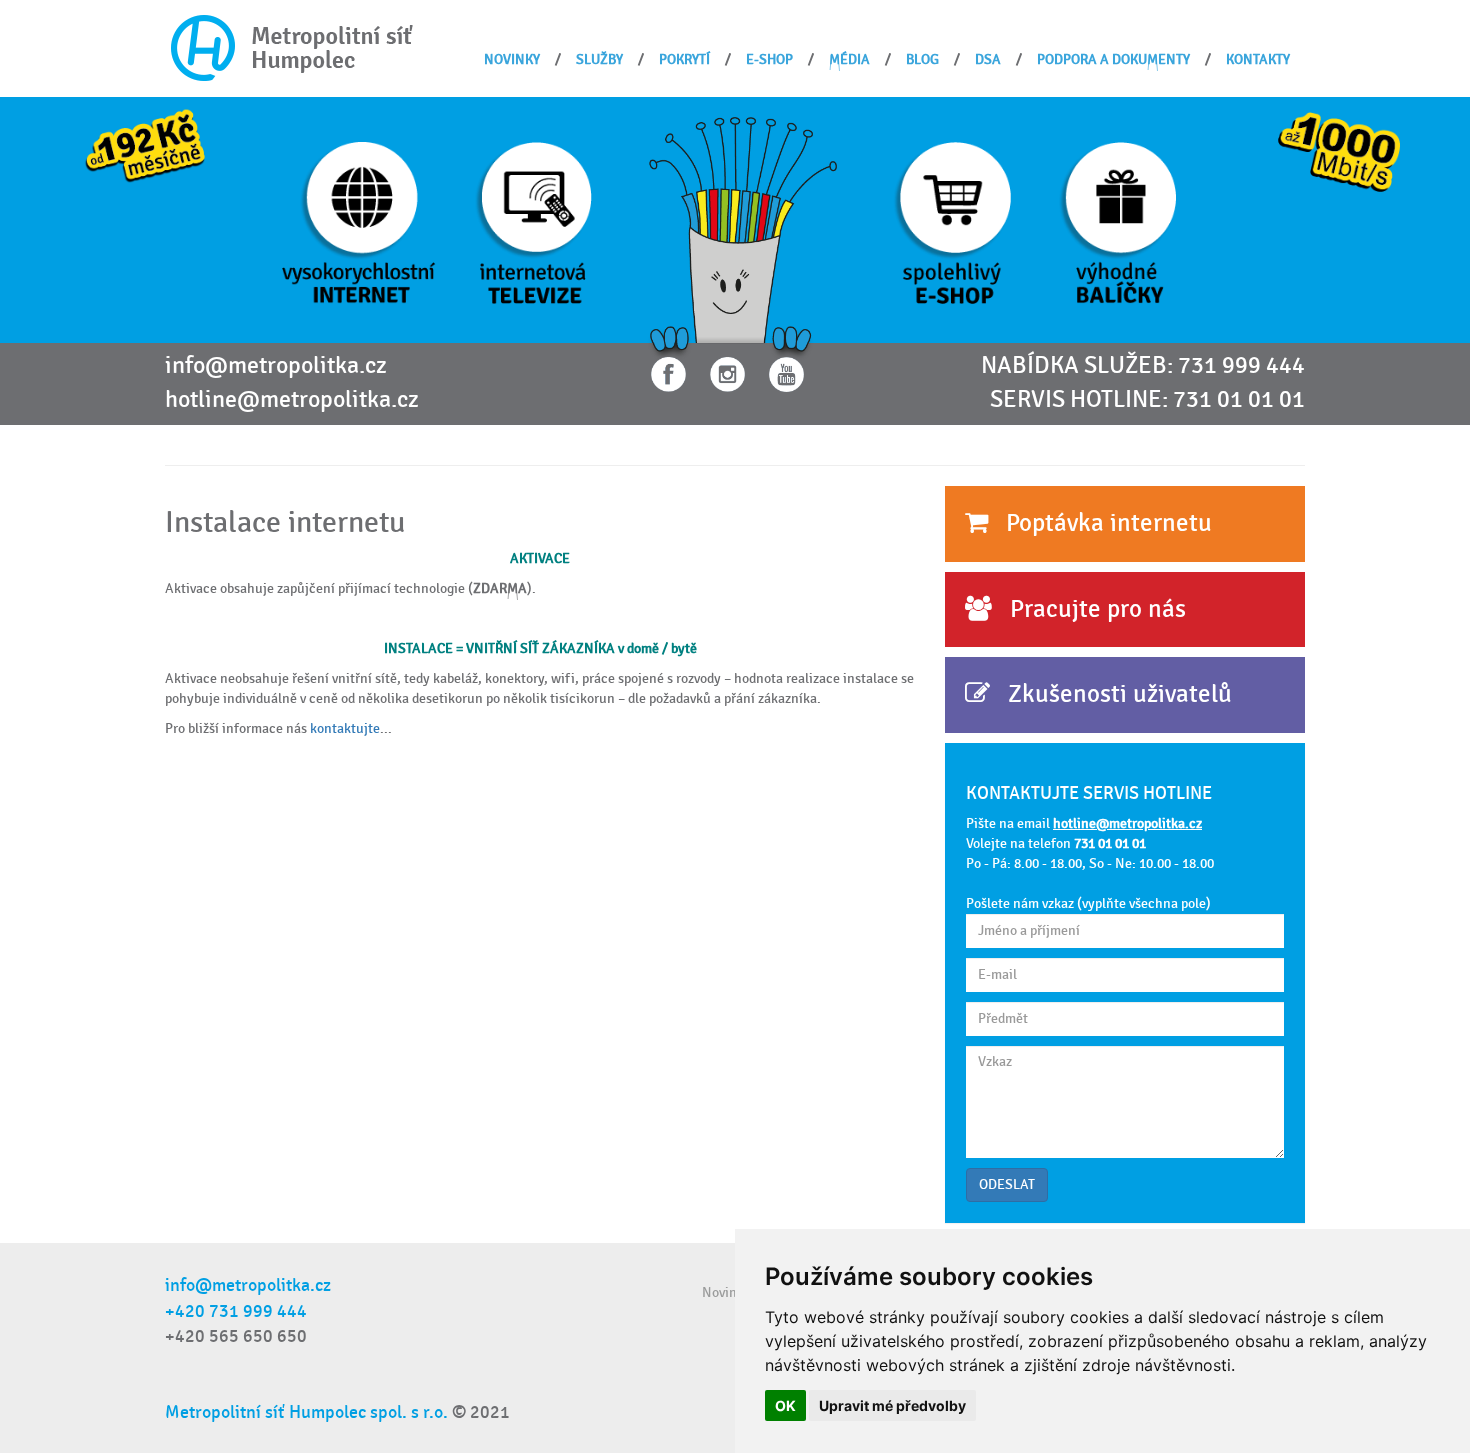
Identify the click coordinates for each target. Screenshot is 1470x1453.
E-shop (769, 59)
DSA (988, 59)
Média (849, 59)
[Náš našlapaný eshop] (953, 218)
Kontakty (1258, 59)
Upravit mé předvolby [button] (892, 1405)
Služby (599, 59)
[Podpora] (743, 218)
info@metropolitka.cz (276, 366)
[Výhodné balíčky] (1117, 218)
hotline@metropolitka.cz (292, 400)
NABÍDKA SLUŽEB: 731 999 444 (1143, 366)
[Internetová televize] (534, 218)
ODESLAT (1007, 1184)
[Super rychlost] (1339, 144)
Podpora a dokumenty (1113, 59)
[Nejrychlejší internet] (362, 218)
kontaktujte (345, 728)
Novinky (512, 59)
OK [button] (785, 1405)
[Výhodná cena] (144, 147)
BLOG (922, 59)
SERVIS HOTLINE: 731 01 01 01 (1147, 400)
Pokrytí (684, 59)
